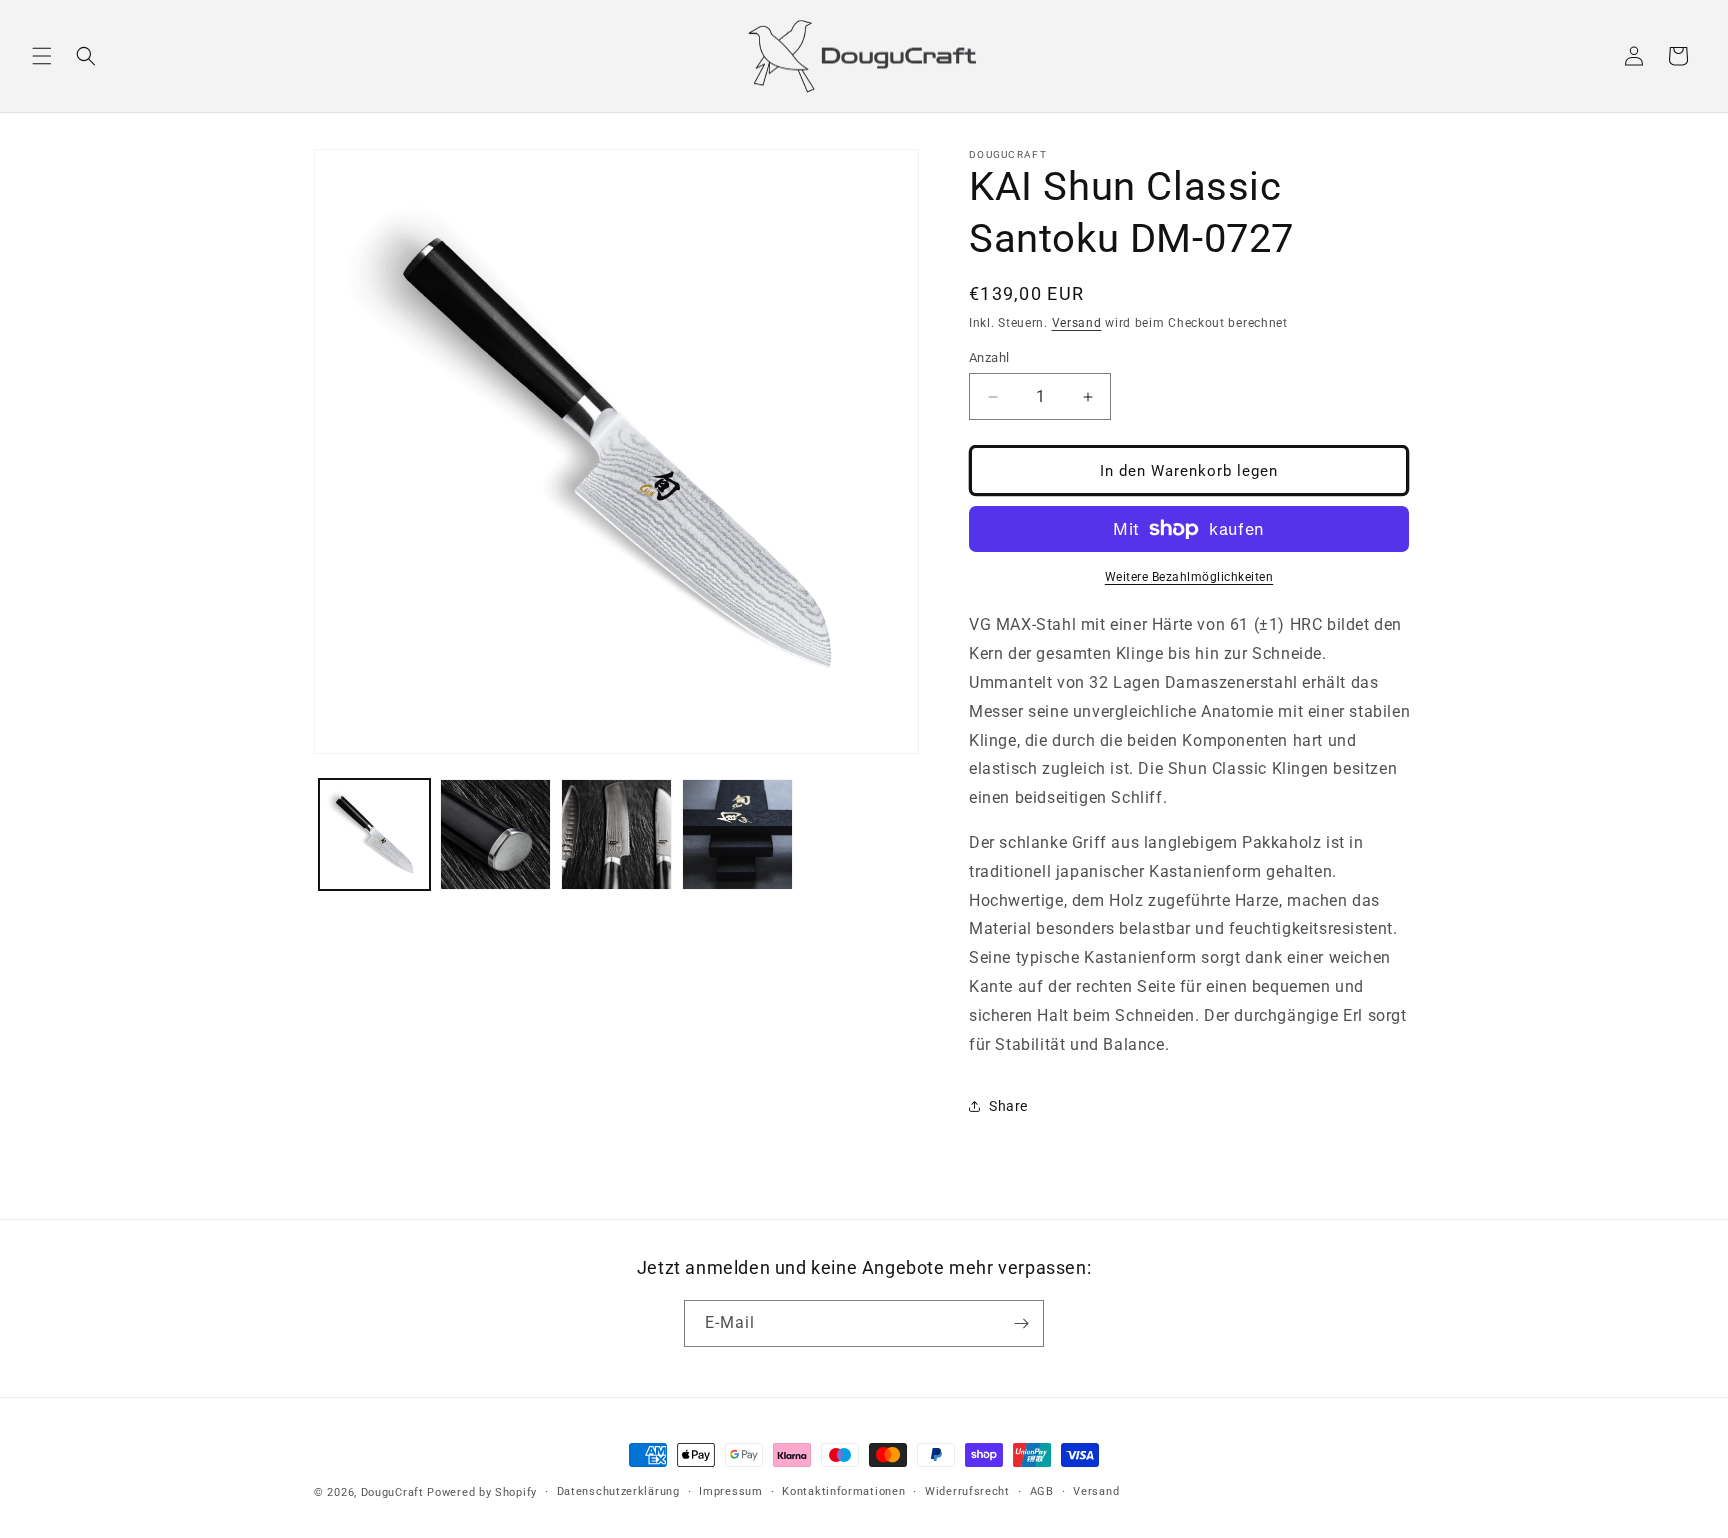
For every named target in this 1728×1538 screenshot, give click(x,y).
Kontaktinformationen (843, 1491)
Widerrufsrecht (967, 1491)
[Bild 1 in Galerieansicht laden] (374, 834)
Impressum (730, 1491)
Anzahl (989, 357)
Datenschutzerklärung (618, 1491)
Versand (1077, 323)
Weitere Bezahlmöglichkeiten (1189, 577)
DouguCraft (392, 1492)
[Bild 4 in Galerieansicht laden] (737, 834)
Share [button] (1008, 1106)
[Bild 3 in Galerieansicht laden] (616, 834)
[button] (42, 56)
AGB (1042, 1491)
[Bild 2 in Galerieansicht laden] (495, 834)
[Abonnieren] (1021, 1323)
